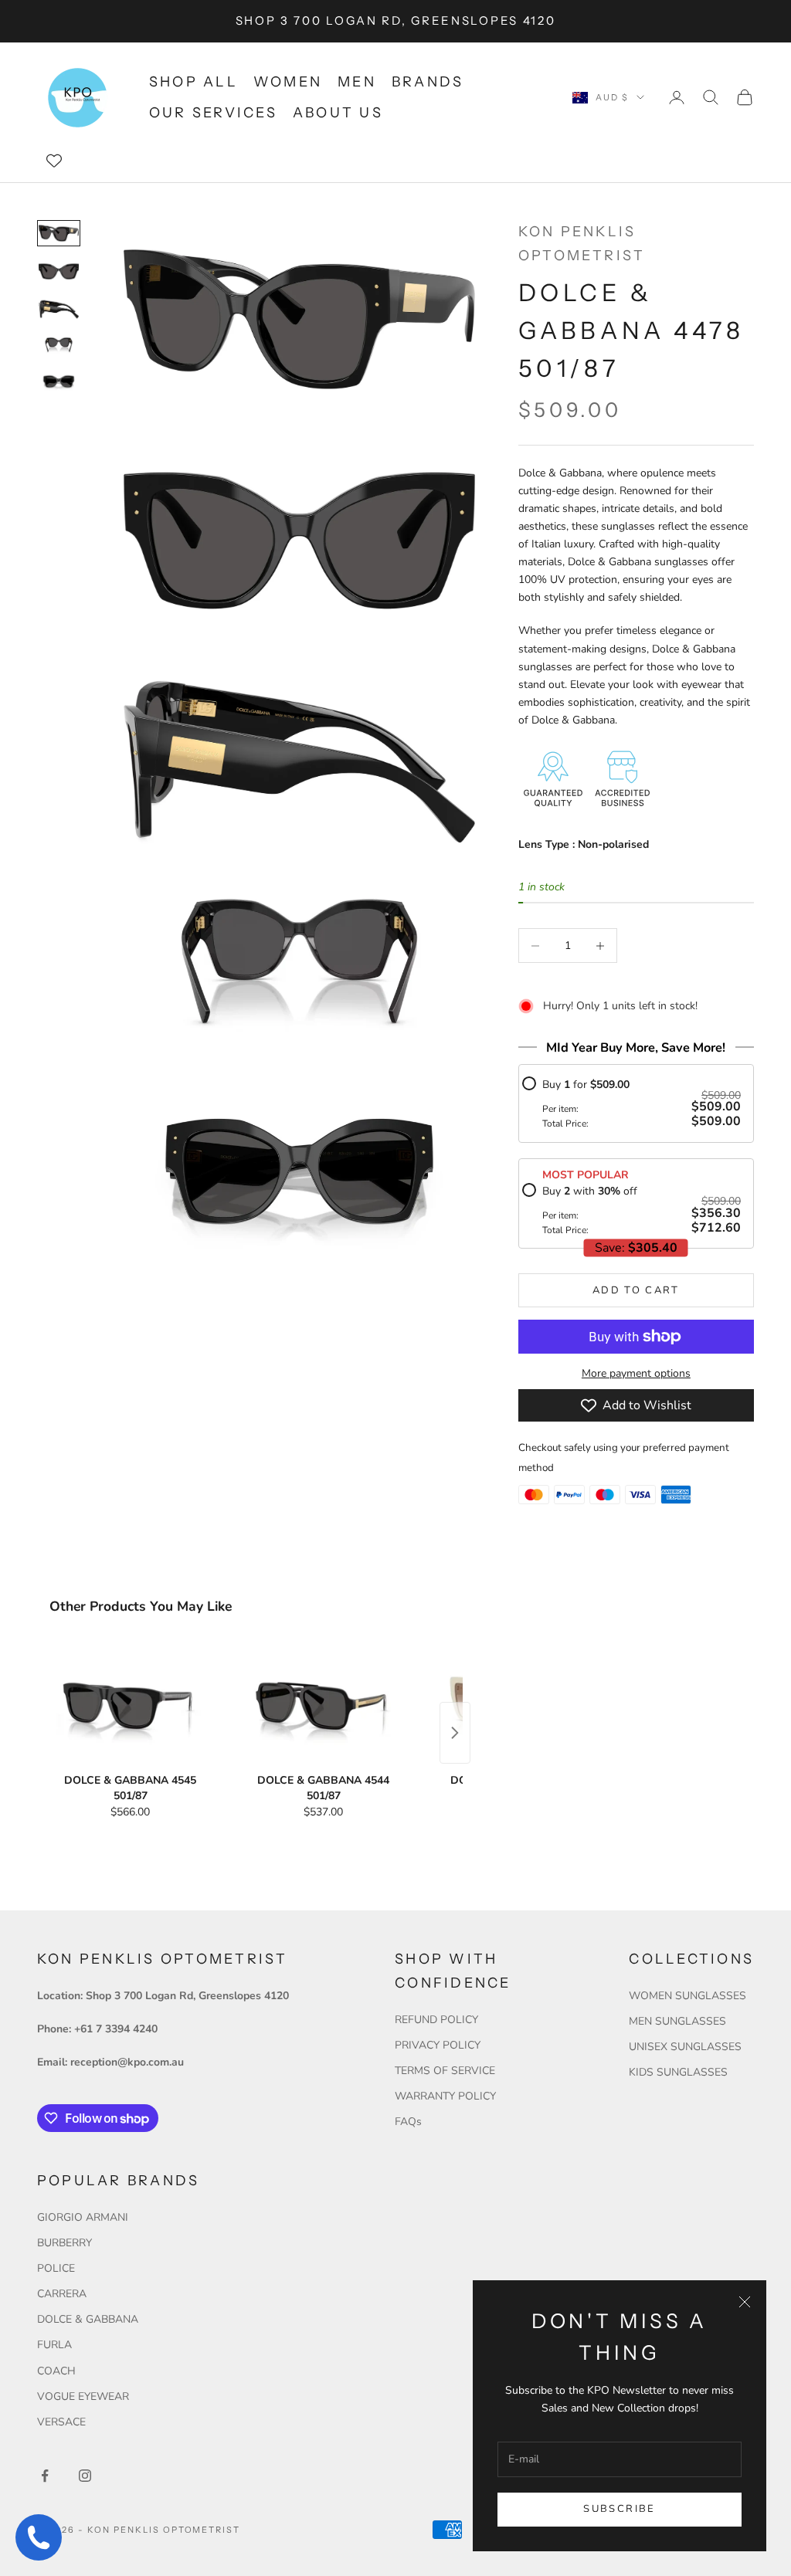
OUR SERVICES (213, 113)
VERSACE (61, 2422)
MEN (357, 82)
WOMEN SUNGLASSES (687, 1996)
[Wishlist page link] (54, 161)
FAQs (408, 2122)
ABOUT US (338, 113)
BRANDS (428, 82)
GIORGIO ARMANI (83, 2217)
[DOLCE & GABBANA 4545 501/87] (131, 1705)
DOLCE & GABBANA (88, 2319)
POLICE (56, 2268)
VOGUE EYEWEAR (83, 2396)
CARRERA (62, 2294)
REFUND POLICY (436, 2020)
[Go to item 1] (59, 233)
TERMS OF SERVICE (445, 2071)
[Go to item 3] (59, 309)
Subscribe (619, 2509)
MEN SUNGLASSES (677, 2021)
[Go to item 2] (59, 271)
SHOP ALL (194, 82)
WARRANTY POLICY (445, 2096)
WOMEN (288, 82)
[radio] (631, 1103)
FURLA (54, 2345)
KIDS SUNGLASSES (678, 2072)
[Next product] (455, 1733)
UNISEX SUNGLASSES (685, 2047)
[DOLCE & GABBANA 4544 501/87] (324, 1705)
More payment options (636, 1373)
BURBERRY (65, 2243)
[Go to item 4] (59, 346)
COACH (56, 2371)
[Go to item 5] (59, 381)
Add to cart (636, 1290)
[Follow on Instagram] (85, 2476)
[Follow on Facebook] (45, 2476)
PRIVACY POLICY (438, 2045)
